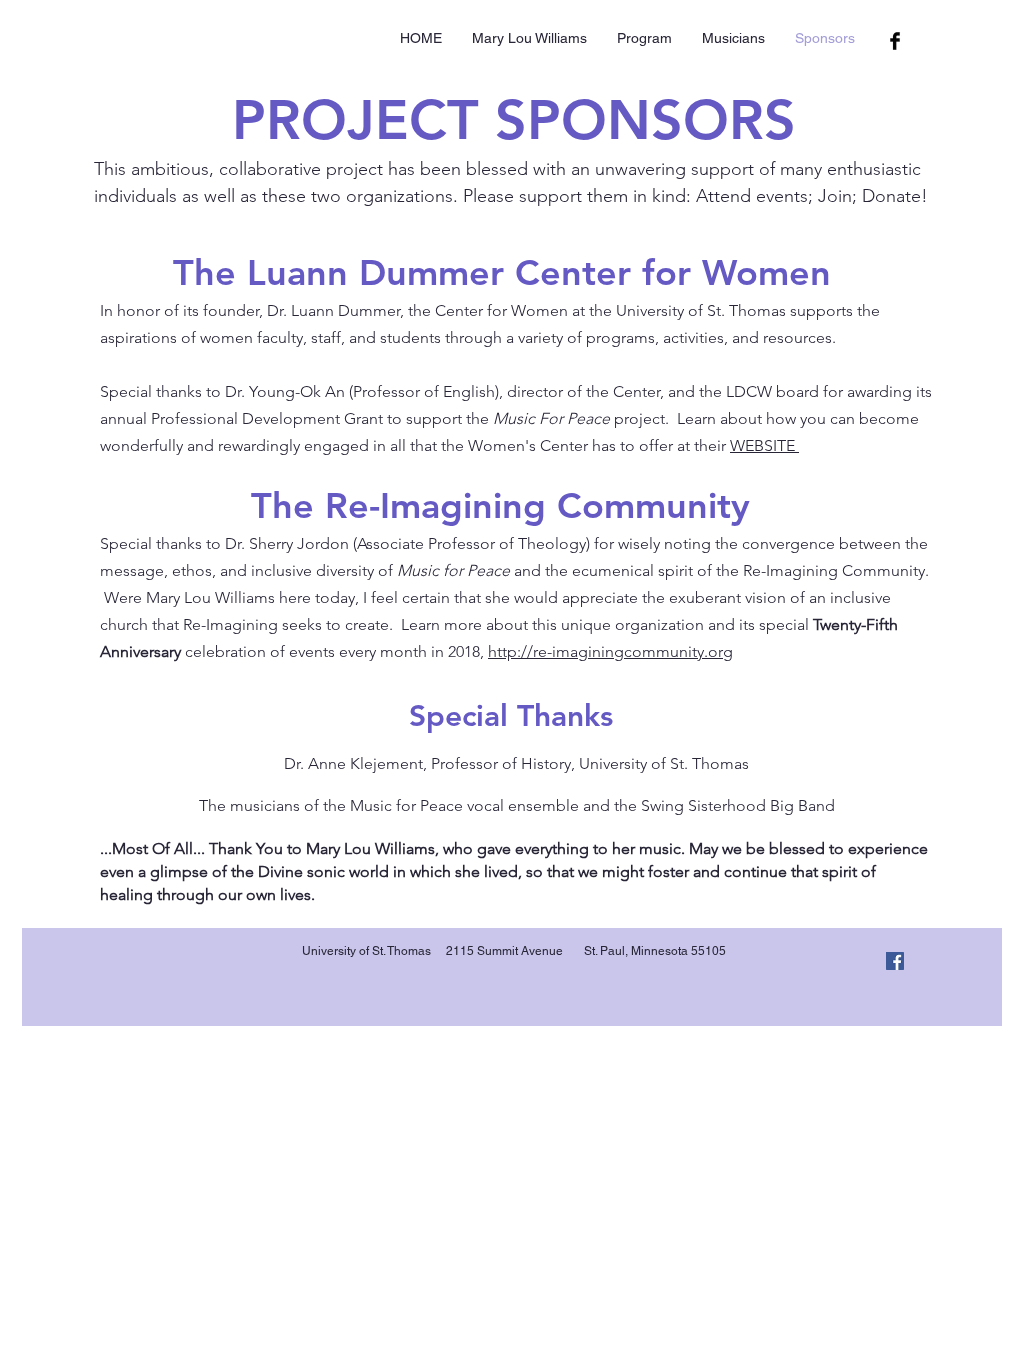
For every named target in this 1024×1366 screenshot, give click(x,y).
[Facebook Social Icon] (895, 961)
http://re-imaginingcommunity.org (610, 651)
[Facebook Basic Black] (895, 41)
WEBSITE (764, 445)
